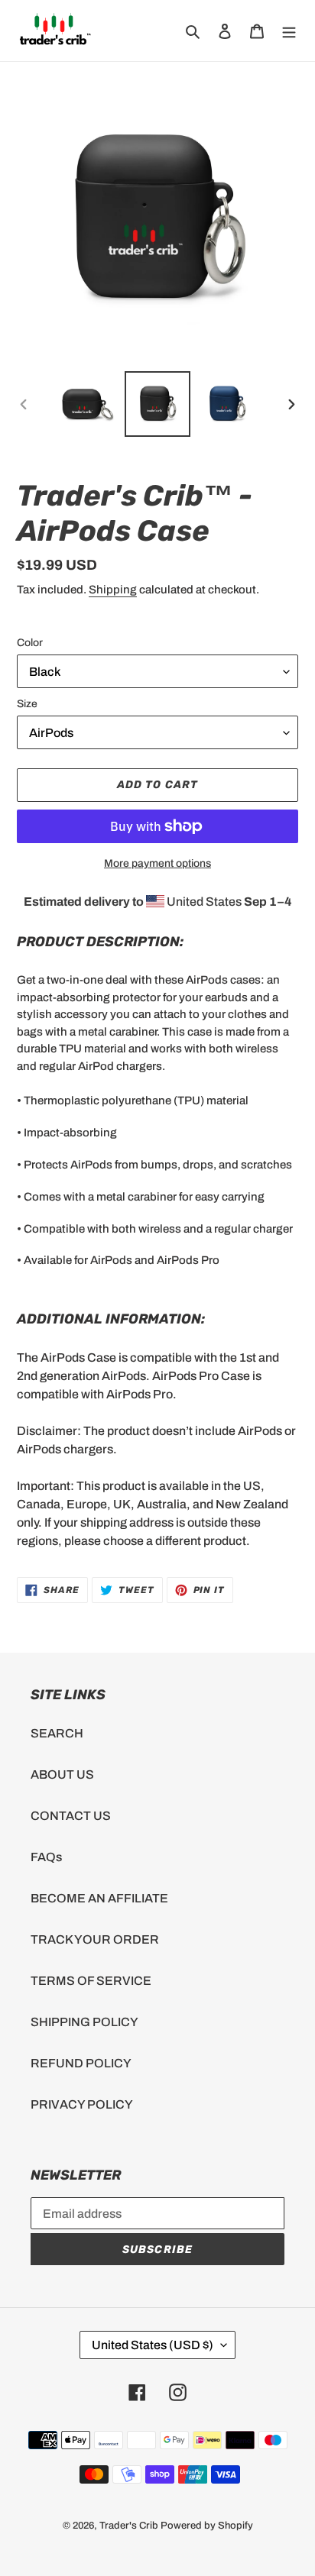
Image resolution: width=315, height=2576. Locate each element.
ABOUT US (62, 1774)
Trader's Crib (129, 2526)
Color (30, 643)
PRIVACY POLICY (82, 2104)
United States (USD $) (153, 2345)
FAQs (46, 1857)
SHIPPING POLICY (84, 2022)
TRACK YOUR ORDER (95, 1939)
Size (27, 704)
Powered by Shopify (207, 2526)
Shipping (113, 590)
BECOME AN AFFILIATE (99, 1898)
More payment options (157, 863)
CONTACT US (71, 1816)
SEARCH (57, 1733)
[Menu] (289, 31)
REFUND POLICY (81, 2063)
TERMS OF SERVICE (91, 1981)
